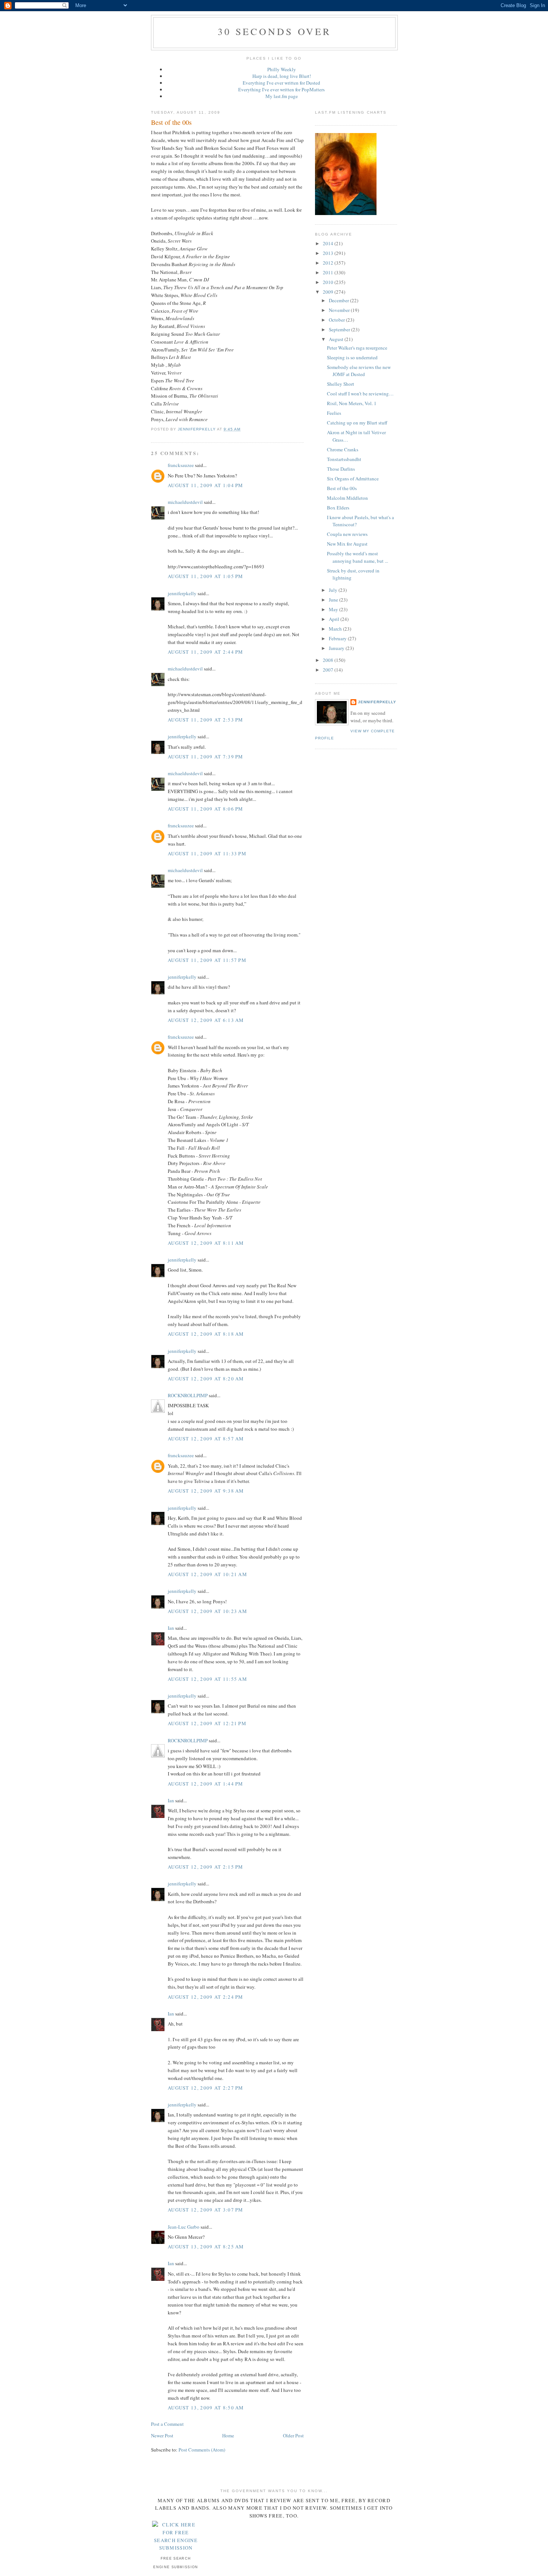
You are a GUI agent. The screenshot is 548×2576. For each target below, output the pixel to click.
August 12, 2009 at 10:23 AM (207, 1611)
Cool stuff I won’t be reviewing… (360, 394)
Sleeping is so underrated (352, 357)
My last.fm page (282, 96)
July (334, 590)
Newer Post (162, 2435)
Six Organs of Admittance (353, 479)
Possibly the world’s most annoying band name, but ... (358, 557)
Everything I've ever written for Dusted (281, 83)
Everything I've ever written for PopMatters (281, 89)
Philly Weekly (282, 69)
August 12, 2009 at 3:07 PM (206, 2210)
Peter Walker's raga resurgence (357, 348)
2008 (329, 660)
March (336, 629)
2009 (329, 292)
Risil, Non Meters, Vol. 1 (352, 403)
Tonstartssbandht (344, 459)
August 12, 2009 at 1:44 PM (206, 1784)
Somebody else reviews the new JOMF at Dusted (359, 371)
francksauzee (181, 465)
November (340, 310)
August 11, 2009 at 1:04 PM (206, 485)
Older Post (293, 2435)
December (339, 300)
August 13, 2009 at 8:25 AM (206, 2247)
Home (228, 2435)
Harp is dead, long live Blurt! (282, 76)
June (334, 600)
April (335, 619)
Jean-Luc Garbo (184, 2227)
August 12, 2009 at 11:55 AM (207, 1679)
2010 (329, 282)
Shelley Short (341, 384)
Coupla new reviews (347, 534)
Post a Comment (167, 2424)
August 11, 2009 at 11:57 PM (207, 960)
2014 (329, 243)
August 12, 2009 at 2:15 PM (206, 1867)
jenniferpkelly (182, 593)
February (338, 638)
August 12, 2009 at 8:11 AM (206, 1243)
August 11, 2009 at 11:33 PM (207, 853)
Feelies (334, 413)
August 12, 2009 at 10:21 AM (207, 1574)
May (334, 609)
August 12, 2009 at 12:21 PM (207, 1723)
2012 (329, 263)
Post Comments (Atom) (202, 2450)
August (337, 339)
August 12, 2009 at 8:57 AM (206, 1439)
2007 (329, 670)
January (337, 648)
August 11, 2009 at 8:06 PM (206, 809)
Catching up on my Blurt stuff (357, 423)
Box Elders (338, 508)
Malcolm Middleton (347, 498)
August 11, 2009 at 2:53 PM (206, 720)
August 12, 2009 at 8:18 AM (206, 1334)
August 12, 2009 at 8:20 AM (206, 1379)
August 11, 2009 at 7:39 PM (206, 757)
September (340, 329)
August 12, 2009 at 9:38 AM (206, 1491)
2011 (329, 272)
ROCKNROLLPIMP (188, 1395)
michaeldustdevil (185, 502)
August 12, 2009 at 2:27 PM (206, 2088)
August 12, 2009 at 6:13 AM (206, 1020)
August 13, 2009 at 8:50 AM (206, 2408)
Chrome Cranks (343, 449)
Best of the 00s (342, 488)
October (337, 320)
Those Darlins (341, 469)
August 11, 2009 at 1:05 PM (206, 576)
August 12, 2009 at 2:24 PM (206, 1997)
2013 (329, 253)
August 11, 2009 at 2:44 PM (206, 652)
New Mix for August (347, 544)
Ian (171, 1628)
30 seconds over (275, 31)
